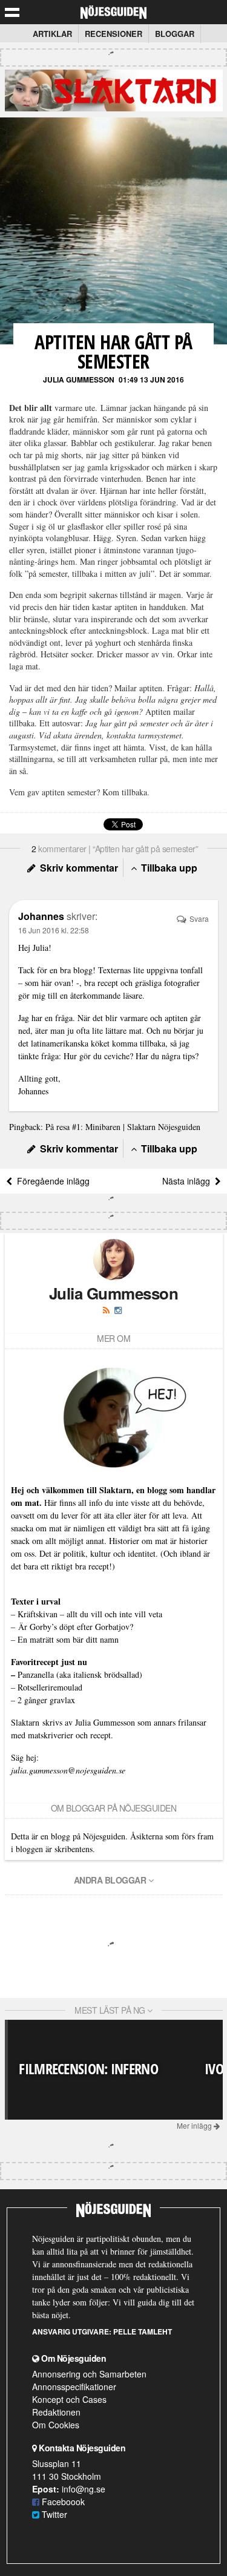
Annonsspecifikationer (74, 2387)
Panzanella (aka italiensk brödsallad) (80, 1674)
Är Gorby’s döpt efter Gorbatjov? (76, 1627)
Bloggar (175, 34)
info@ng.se (84, 2489)
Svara (198, 918)
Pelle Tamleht (143, 2331)
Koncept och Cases (69, 2399)
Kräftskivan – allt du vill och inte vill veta (90, 1614)
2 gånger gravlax (46, 1700)
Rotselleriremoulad (50, 1687)
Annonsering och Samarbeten (89, 2374)
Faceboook (62, 2502)
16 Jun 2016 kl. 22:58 (54, 930)
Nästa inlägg (189, 1181)
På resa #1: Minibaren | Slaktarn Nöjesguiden (123, 1127)
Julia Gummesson (79, 379)
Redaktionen (56, 2412)
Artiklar (52, 34)
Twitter (53, 2514)
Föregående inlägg (51, 1181)
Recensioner (113, 34)
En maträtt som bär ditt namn (68, 1639)
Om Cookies (56, 2425)
